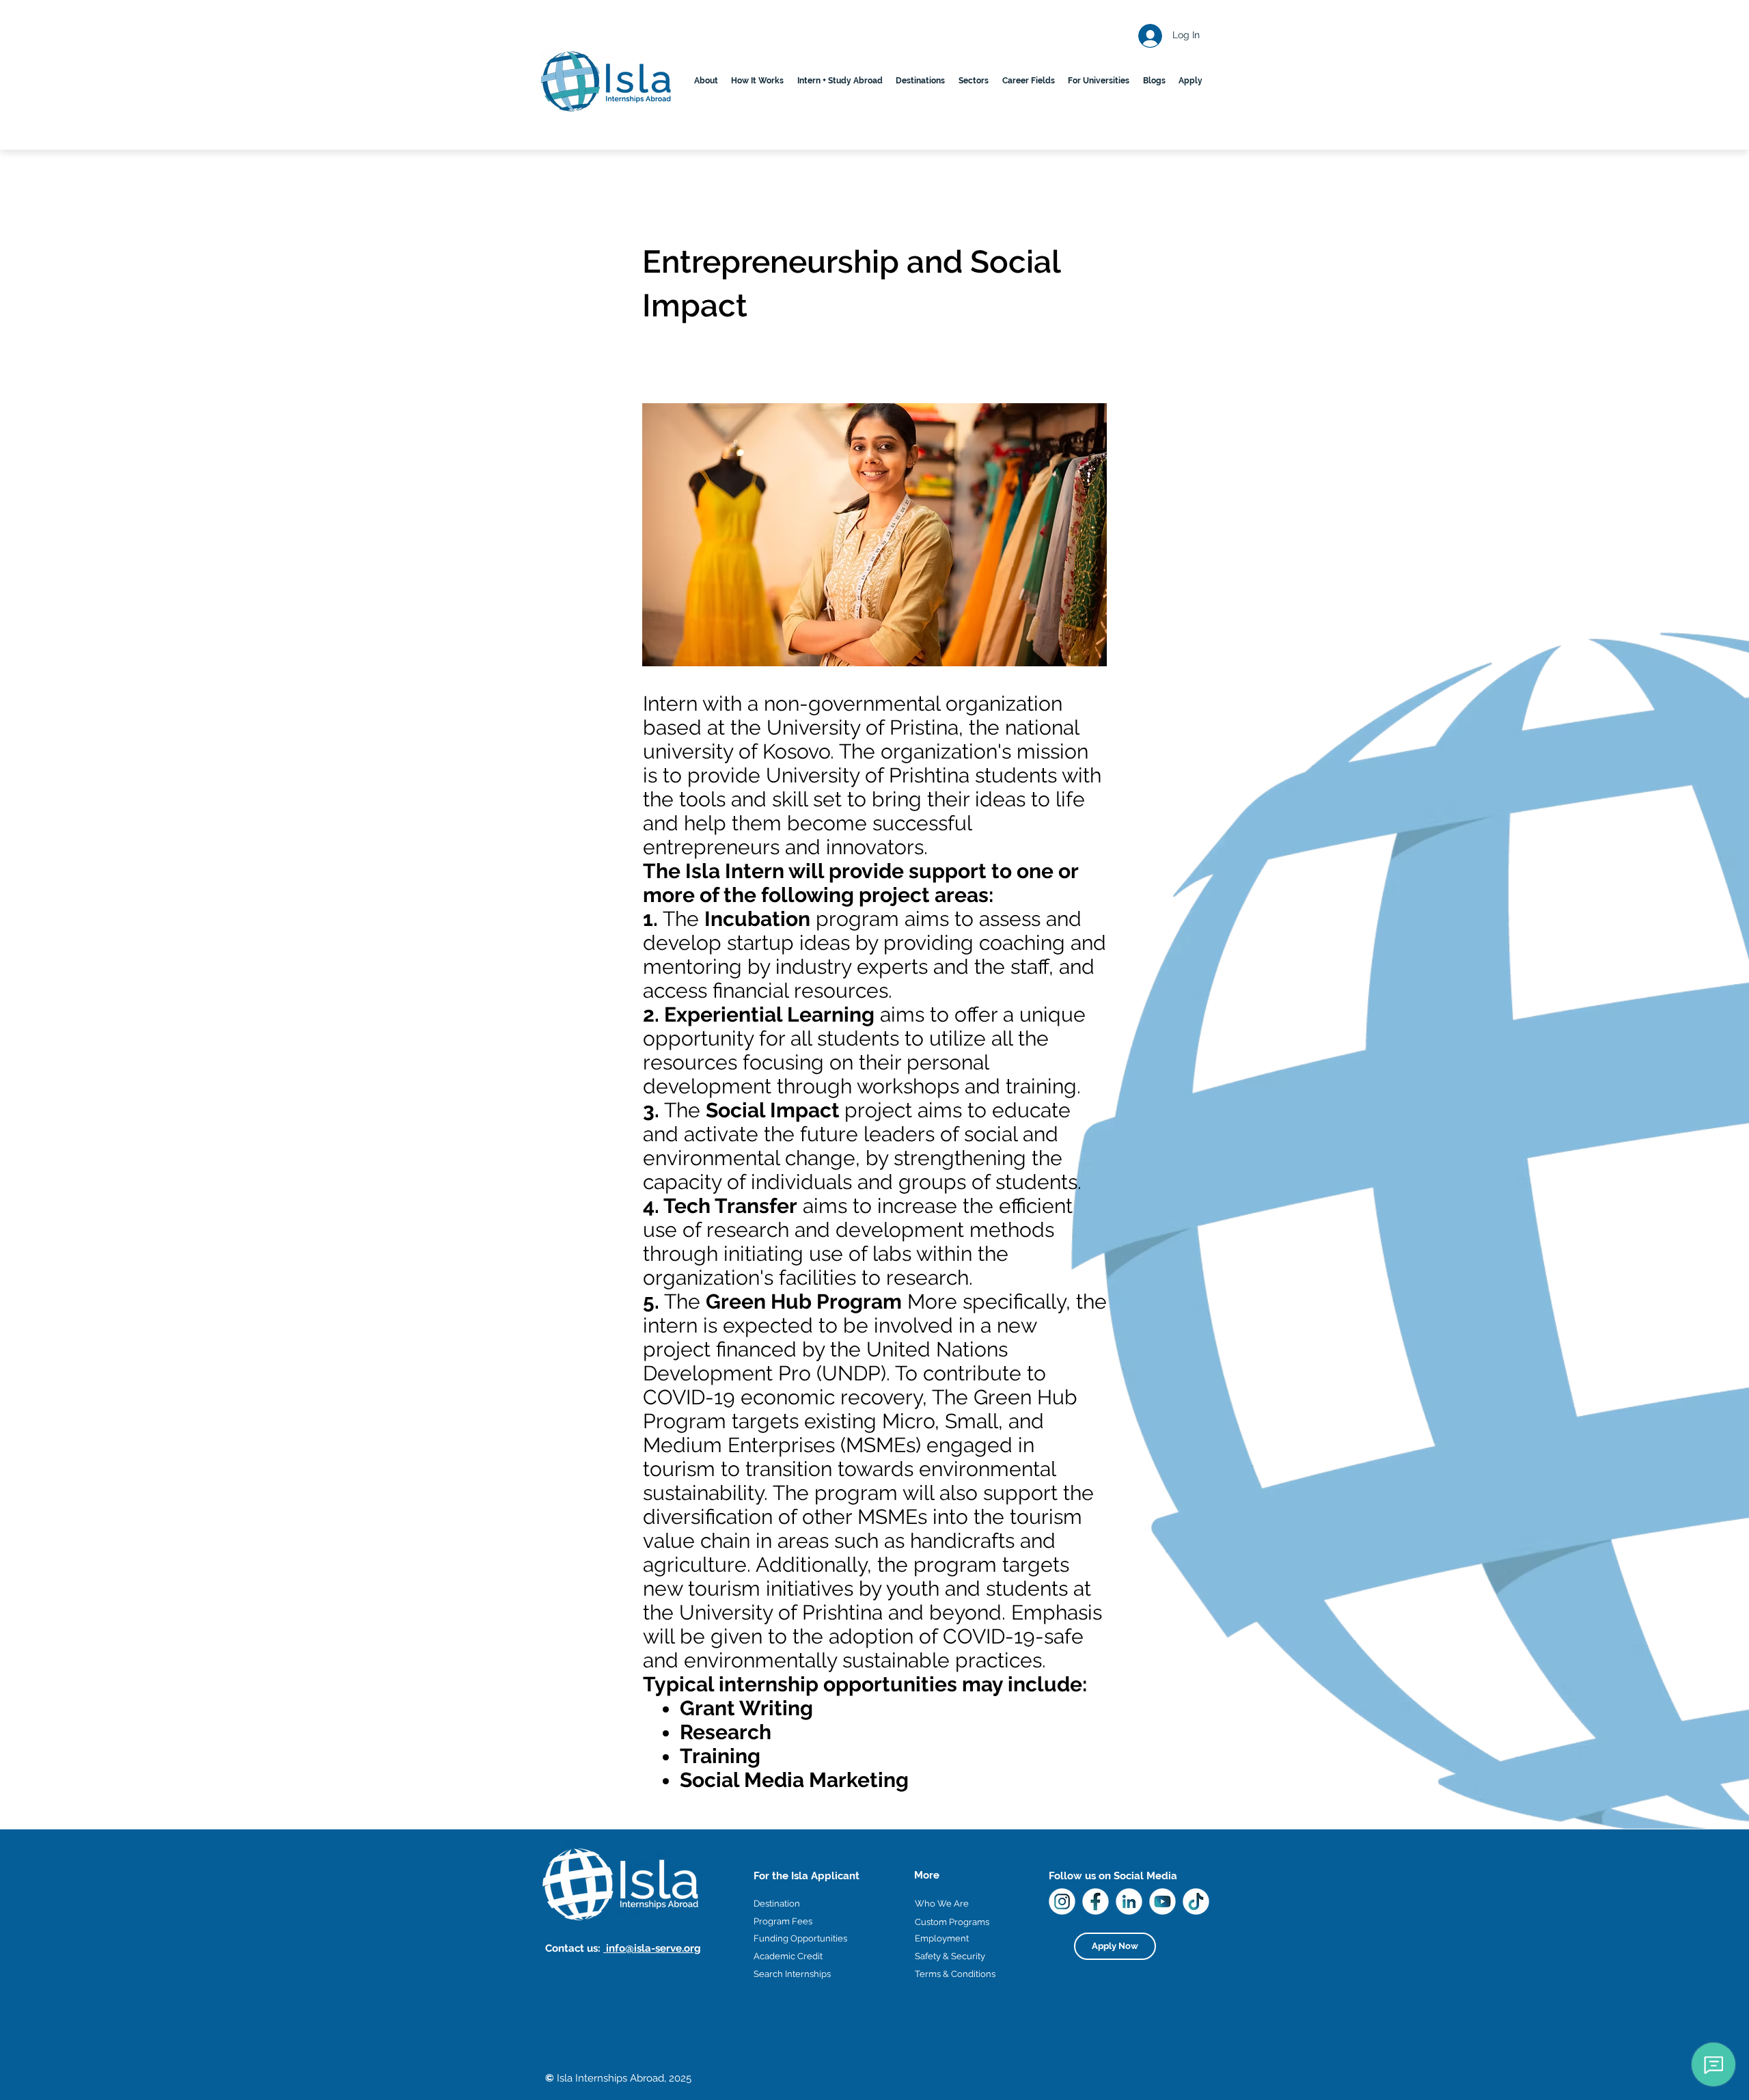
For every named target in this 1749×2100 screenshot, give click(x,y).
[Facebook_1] (1096, 1901)
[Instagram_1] (1062, 1901)
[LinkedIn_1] (1129, 1901)
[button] (921, 81)
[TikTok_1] (1196, 1901)
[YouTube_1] (1162, 1901)
